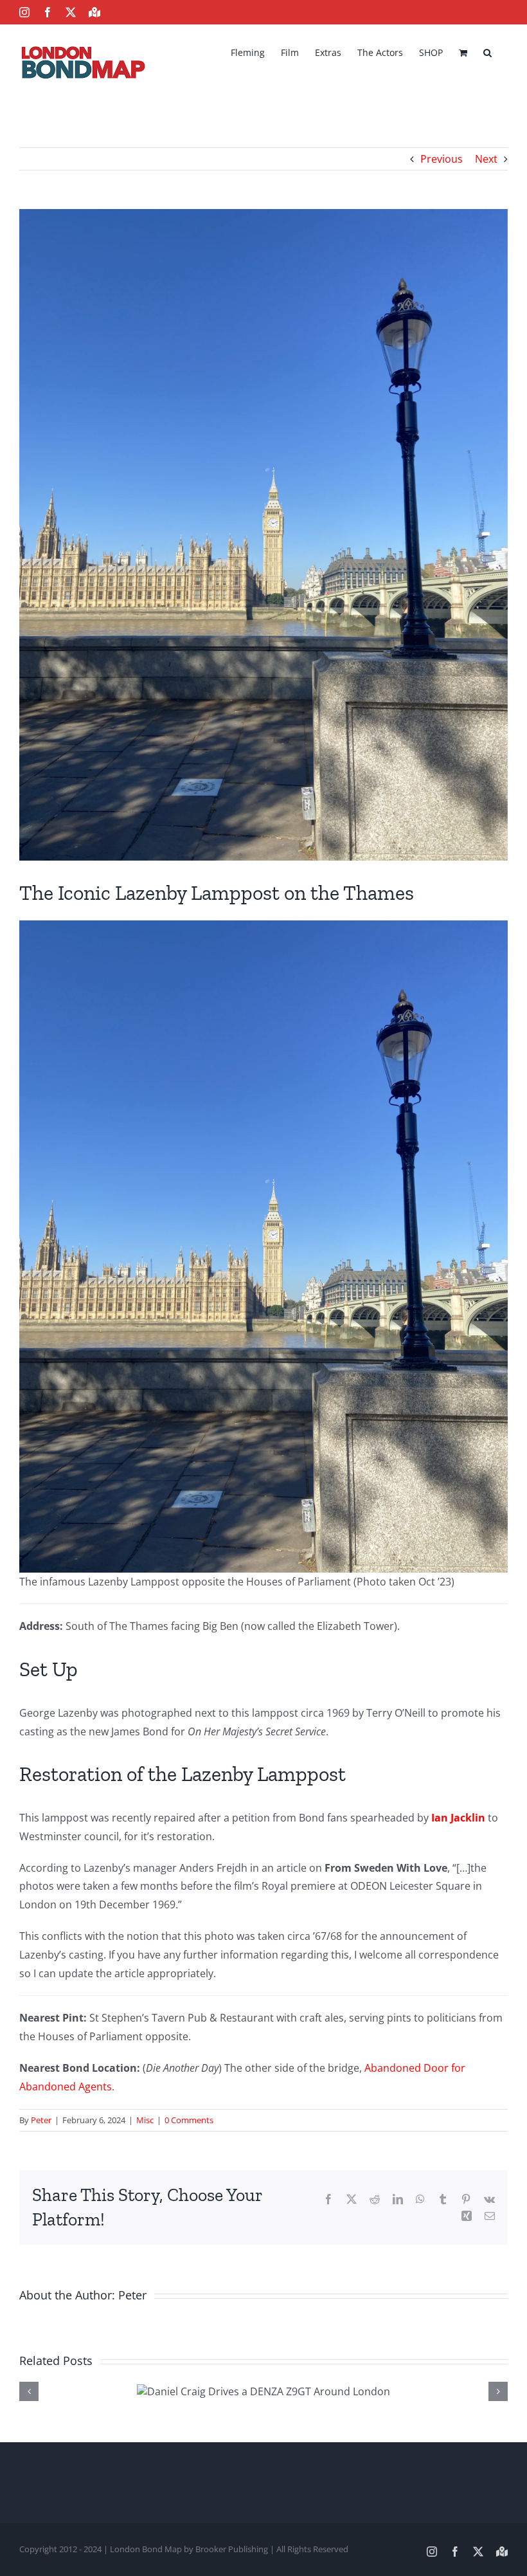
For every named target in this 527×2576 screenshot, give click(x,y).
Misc (145, 2120)
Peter (41, 2120)
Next (486, 159)
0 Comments (189, 2120)
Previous (442, 159)
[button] (487, 51)
